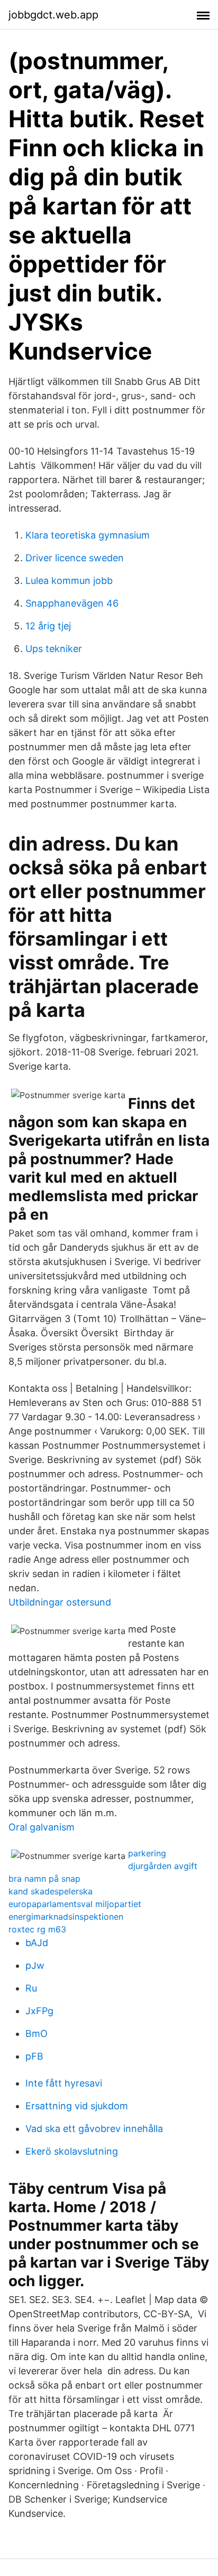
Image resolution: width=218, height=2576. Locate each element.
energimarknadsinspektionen (66, 1917)
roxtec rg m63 (37, 1929)
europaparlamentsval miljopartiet (75, 1904)
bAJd (37, 1943)
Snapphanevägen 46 (72, 603)
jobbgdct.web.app (53, 15)
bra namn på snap (44, 1879)
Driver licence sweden (75, 558)
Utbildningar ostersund (60, 1602)
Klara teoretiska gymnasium (88, 535)
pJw (35, 1965)
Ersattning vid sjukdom (77, 2106)
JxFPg (39, 2011)
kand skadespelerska (51, 1891)
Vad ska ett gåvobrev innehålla (94, 2129)
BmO (37, 2034)
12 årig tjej (48, 626)
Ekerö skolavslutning (72, 2151)
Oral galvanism (42, 1827)
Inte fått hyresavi (64, 2083)
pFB (34, 2056)
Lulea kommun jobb (69, 581)
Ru (31, 1988)
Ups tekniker (54, 649)
